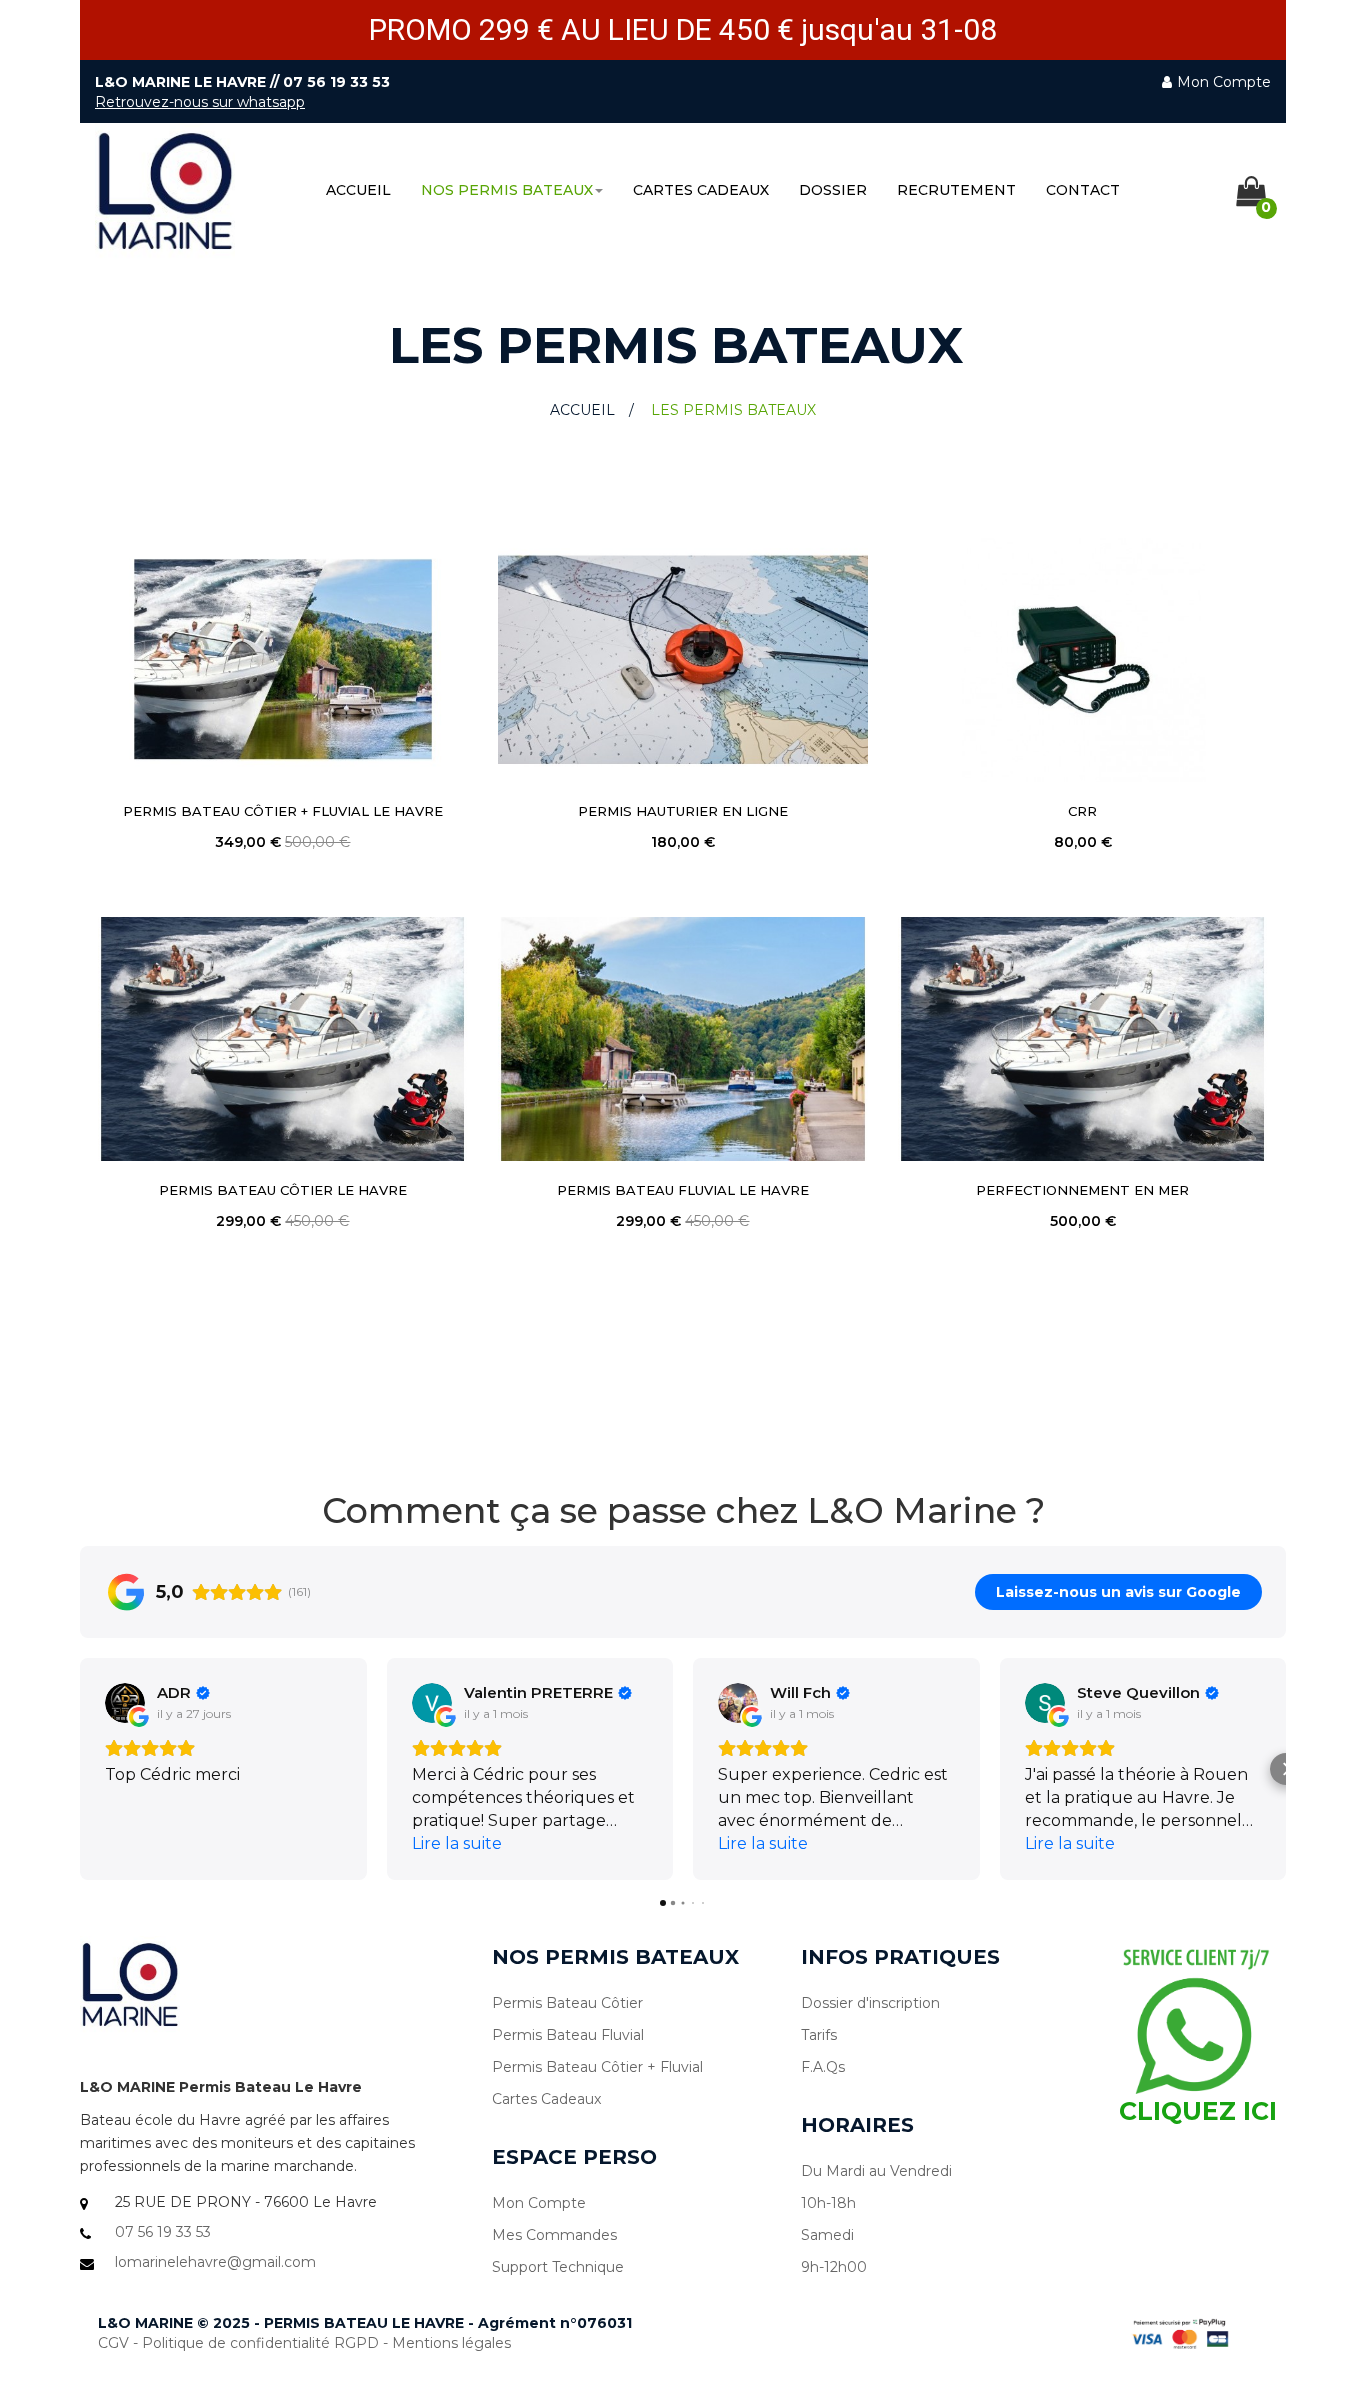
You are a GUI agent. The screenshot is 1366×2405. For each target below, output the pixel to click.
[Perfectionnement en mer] (1083, 1039)
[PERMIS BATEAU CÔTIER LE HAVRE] (283, 1039)
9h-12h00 (834, 2267)
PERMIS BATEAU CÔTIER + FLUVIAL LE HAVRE (283, 811)
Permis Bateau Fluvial (568, 2035)
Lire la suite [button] (457, 1843)
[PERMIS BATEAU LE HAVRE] (165, 192)
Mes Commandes (554, 2235)
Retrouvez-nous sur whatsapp (200, 102)
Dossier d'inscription (870, 2003)
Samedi (827, 2235)
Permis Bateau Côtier (567, 2003)
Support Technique (558, 2267)
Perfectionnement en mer (1082, 1190)
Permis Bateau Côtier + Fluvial (597, 2067)
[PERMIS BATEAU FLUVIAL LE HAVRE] (683, 1039)
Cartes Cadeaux (546, 2099)
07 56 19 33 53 (336, 82)
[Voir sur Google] (125, 1703)
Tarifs (819, 2035)
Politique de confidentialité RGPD (260, 2343)
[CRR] (1083, 660)
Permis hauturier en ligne (683, 811)
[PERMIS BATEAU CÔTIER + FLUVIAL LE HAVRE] (283, 660)
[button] (80, 1769)
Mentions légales (451, 2343)
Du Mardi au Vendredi (876, 2171)
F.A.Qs (823, 2067)
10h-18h (828, 2203)
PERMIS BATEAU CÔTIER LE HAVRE (283, 1190)
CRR (1082, 811)
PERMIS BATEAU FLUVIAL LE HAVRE (683, 1190)
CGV (113, 2343)
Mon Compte (539, 2203)
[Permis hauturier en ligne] (683, 660)
